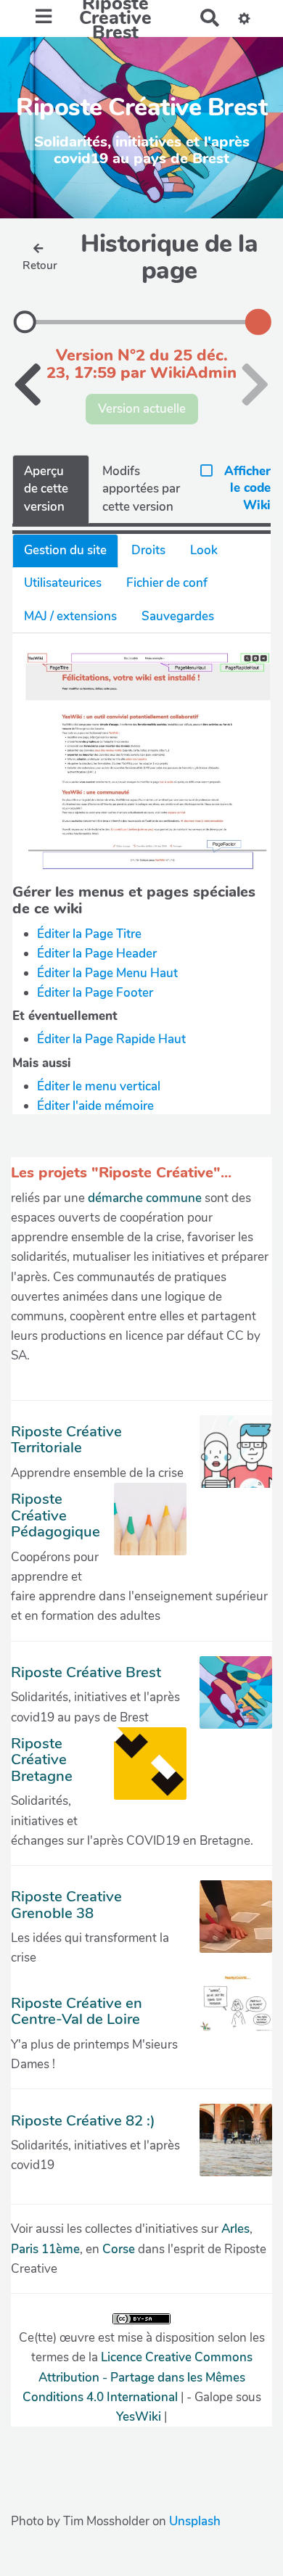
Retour (40, 266)
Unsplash (195, 2521)
